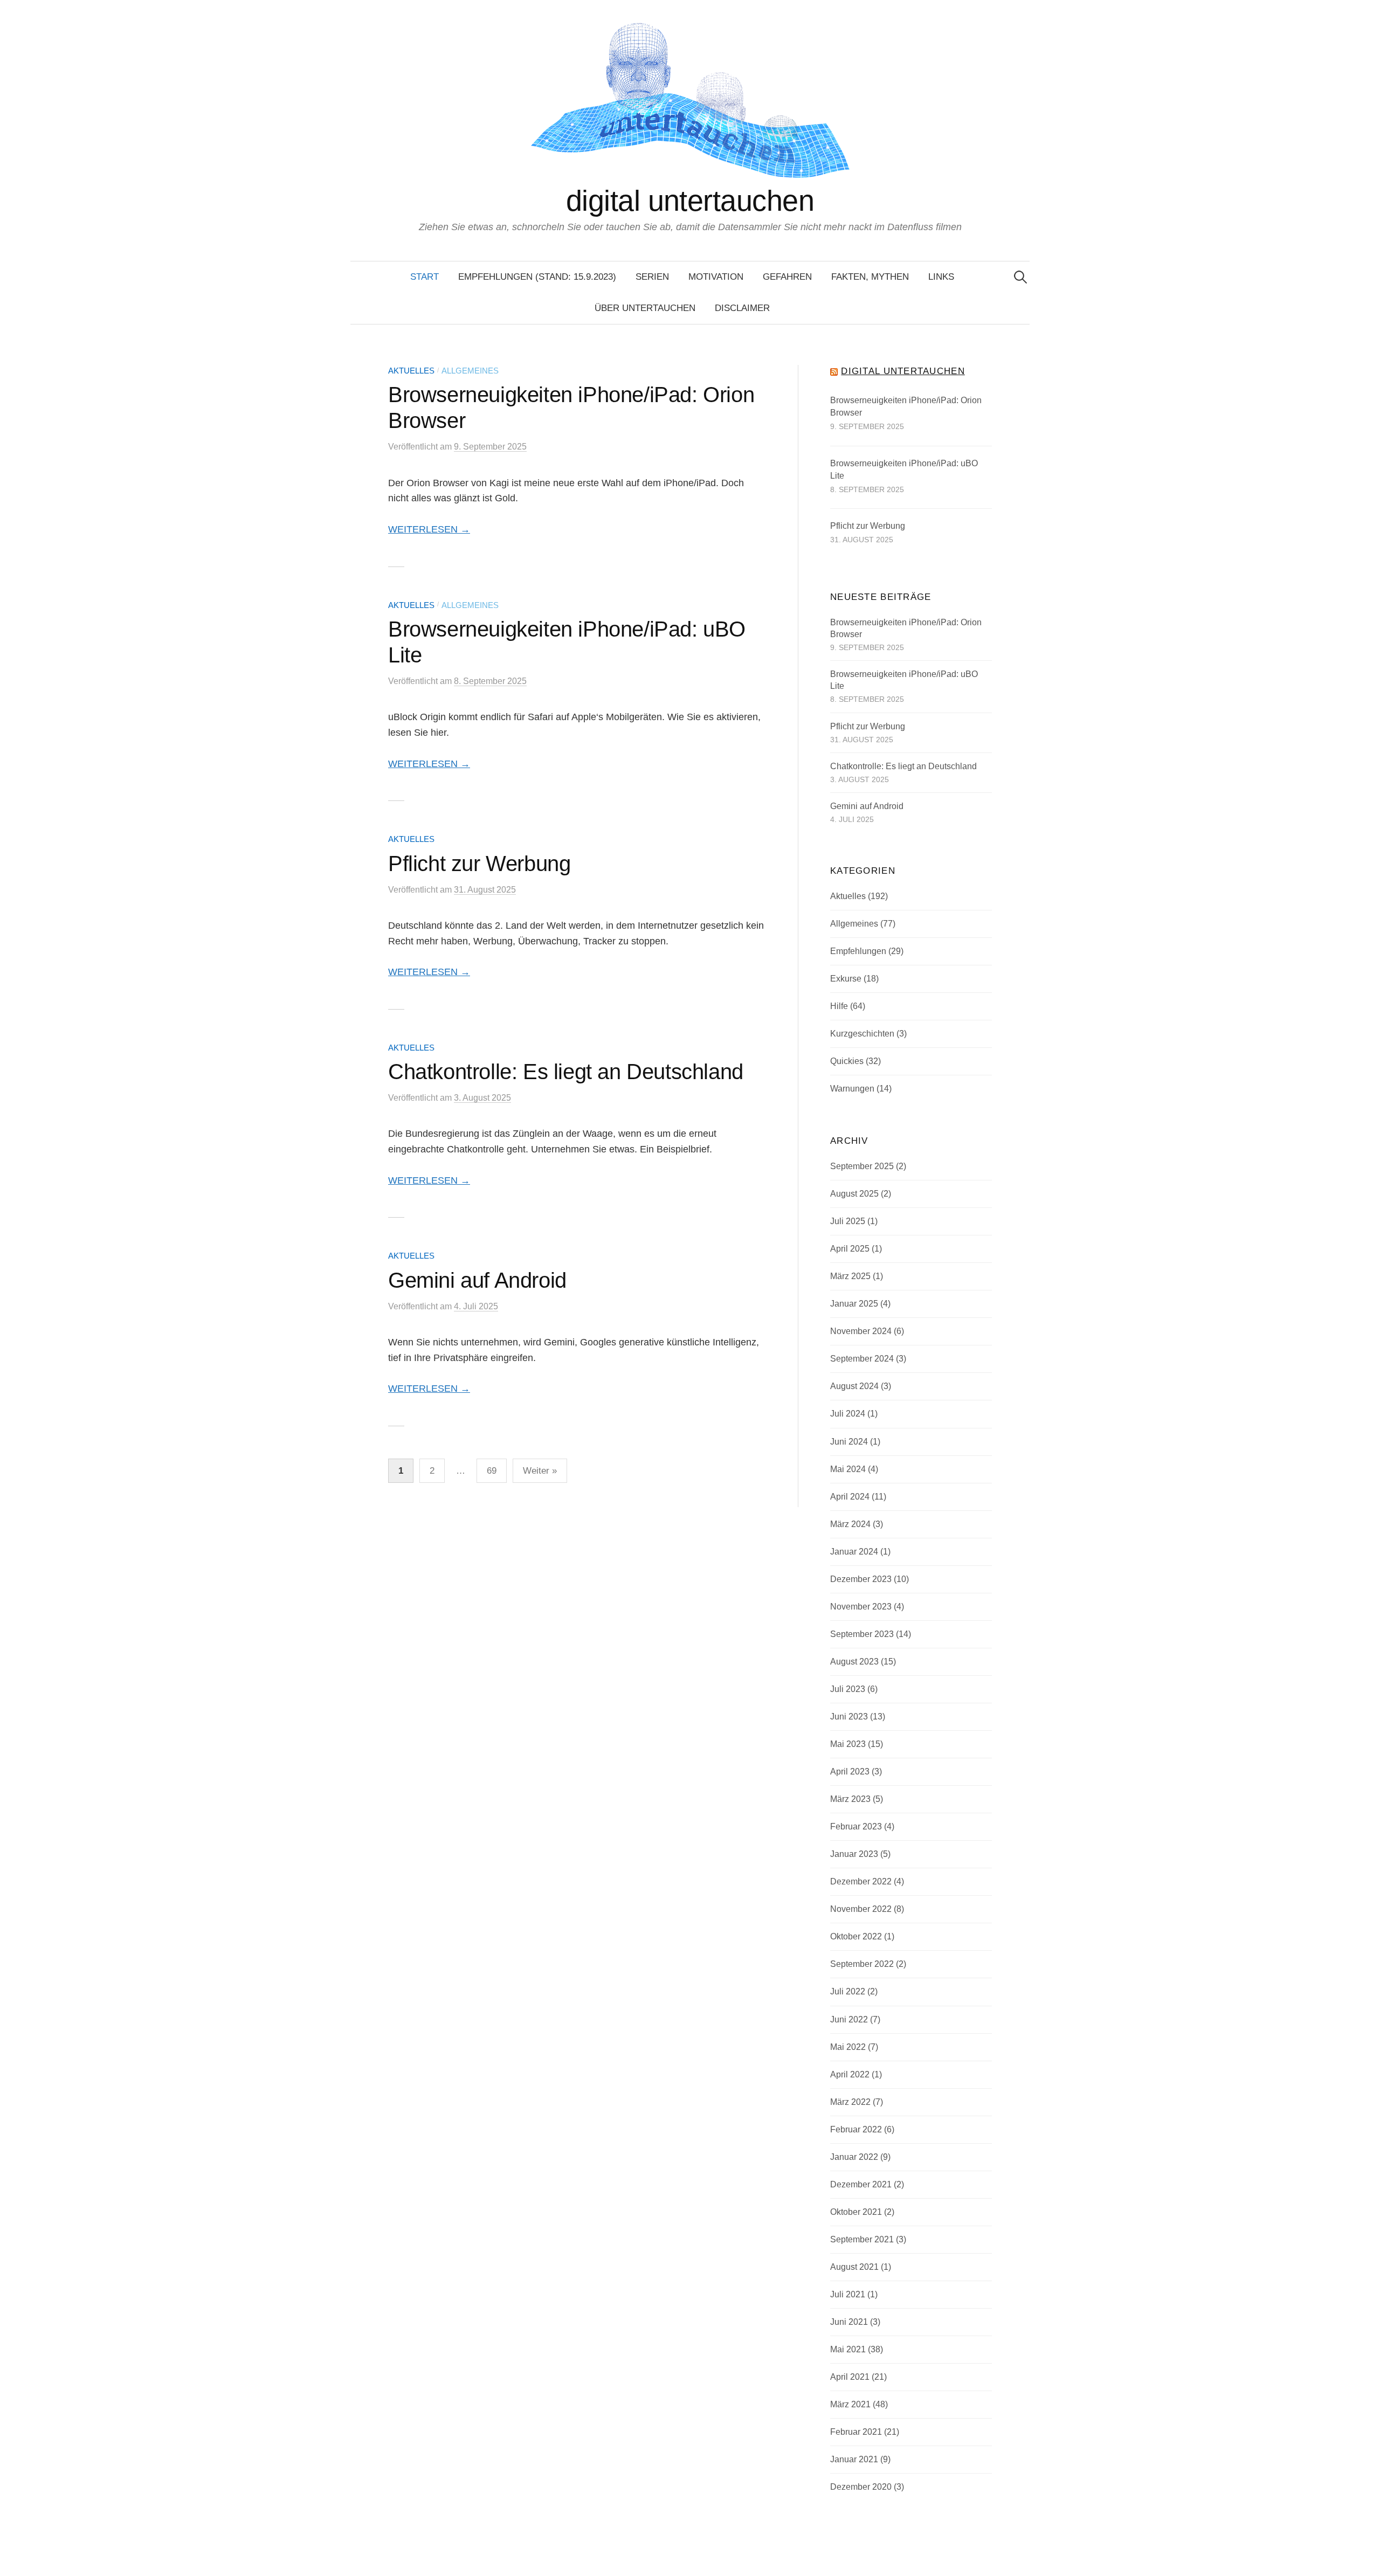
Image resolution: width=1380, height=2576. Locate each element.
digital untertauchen (690, 201)
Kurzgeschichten (862, 1034)
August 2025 (854, 1194)
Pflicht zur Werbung (479, 864)
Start (425, 277)
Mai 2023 (848, 1744)
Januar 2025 (854, 1304)
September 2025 (862, 1166)
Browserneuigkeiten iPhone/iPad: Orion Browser (906, 407)
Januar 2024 (854, 1552)
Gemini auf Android (477, 1280)
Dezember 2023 (861, 1579)
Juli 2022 (848, 1991)
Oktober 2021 (856, 2212)
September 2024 (862, 1359)
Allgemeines (470, 371)
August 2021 (854, 2267)
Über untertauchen (645, 308)
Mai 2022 (848, 2047)
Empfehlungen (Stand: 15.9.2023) (537, 277)
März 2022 (850, 2102)
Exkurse (846, 979)
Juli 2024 (848, 1414)
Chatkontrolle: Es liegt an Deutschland (566, 1072)
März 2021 (850, 2404)
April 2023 (850, 1772)
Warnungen (852, 1089)
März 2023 (850, 1799)
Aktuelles (411, 371)
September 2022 (862, 1964)
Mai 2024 (848, 1469)
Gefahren (787, 277)
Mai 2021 (848, 2349)
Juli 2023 (848, 1689)
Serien (652, 277)
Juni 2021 (849, 2322)
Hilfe (839, 1006)
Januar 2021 (854, 2459)
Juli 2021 (848, 2294)
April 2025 (850, 1249)
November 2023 (861, 1607)
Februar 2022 (856, 2129)
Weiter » (540, 1471)
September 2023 (862, 1634)
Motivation (716, 277)
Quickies (847, 1061)
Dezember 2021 (861, 2184)
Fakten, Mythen (870, 277)
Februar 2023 (856, 1826)
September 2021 (862, 2239)
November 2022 (861, 1909)
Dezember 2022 (861, 1881)
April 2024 (850, 1497)
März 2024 (850, 1524)
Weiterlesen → (429, 529)
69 (492, 1471)
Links (941, 277)
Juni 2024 (849, 1442)
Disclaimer (742, 308)
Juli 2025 (848, 1221)
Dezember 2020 (861, 2487)
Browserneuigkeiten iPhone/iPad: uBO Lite (904, 470)
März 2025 (850, 1276)
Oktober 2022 (856, 1936)
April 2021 (850, 2377)
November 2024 (861, 1331)
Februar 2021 (856, 2432)
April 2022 (850, 2074)
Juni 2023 (849, 1717)
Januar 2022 (854, 2157)
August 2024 (854, 1386)
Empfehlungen (858, 951)
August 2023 (854, 1662)
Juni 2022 (849, 2019)
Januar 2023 (854, 1854)
